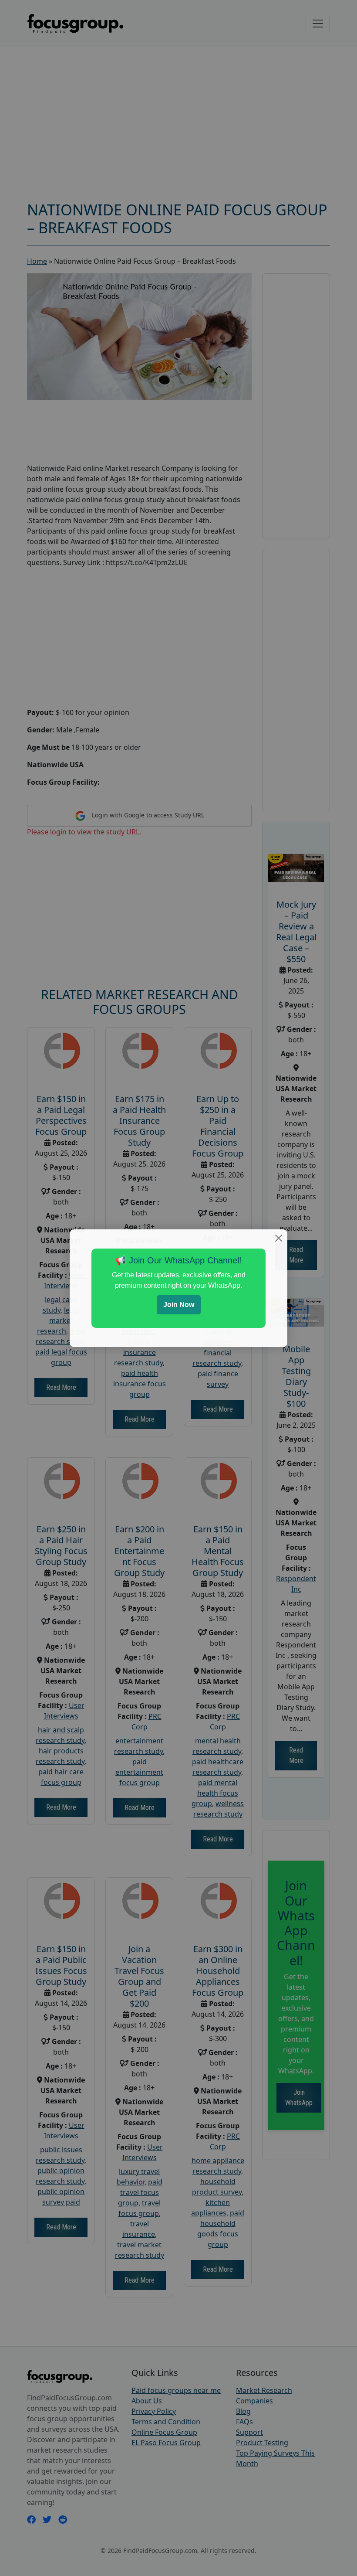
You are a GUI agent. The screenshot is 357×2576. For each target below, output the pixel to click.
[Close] (279, 1238)
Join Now (179, 1305)
